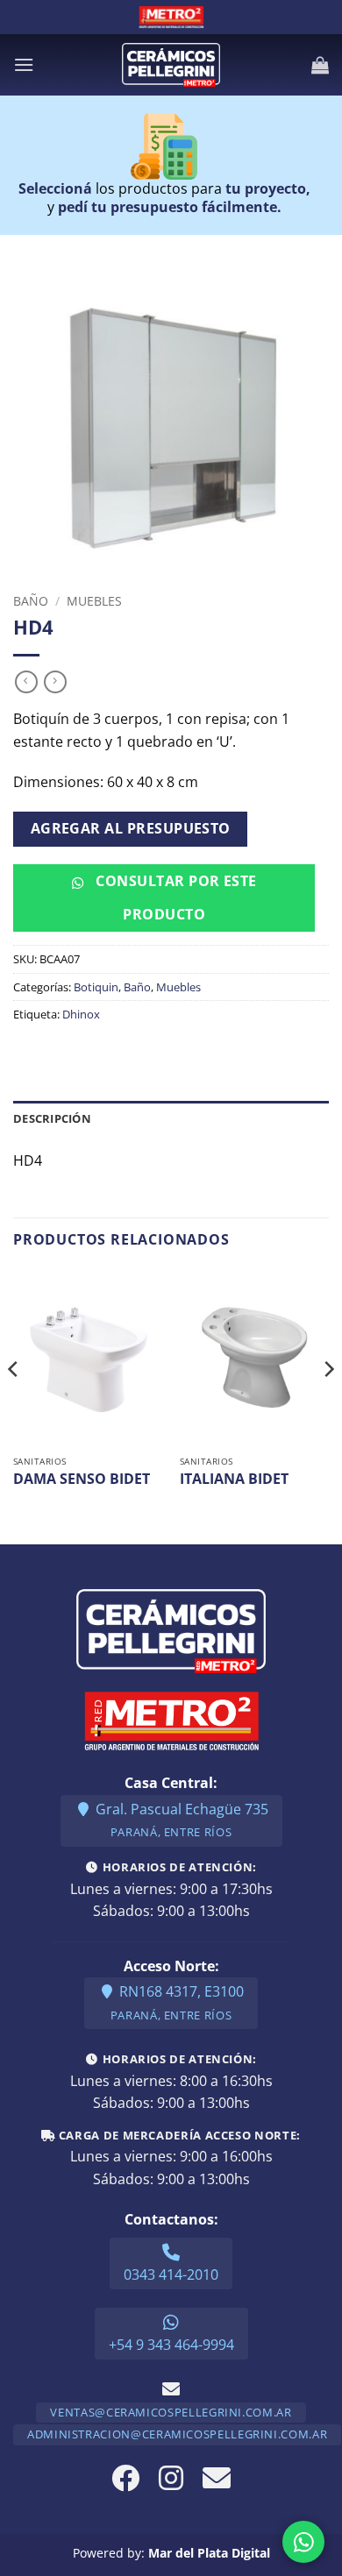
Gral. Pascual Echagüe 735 (180, 1820)
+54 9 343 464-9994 (171, 2345)
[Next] (328, 1405)
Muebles (94, 601)
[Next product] (26, 682)
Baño (31, 601)
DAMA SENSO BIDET (82, 1479)
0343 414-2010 (171, 2274)
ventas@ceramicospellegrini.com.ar (171, 2412)
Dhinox (81, 1014)
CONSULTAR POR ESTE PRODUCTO (175, 897)
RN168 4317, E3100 (177, 2002)
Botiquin (96, 987)
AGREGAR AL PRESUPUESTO (131, 828)
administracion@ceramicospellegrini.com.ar (177, 2434)
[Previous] (14, 1405)
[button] (24, 64)
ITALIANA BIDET (234, 1479)
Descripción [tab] (52, 1118)
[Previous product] (55, 682)
